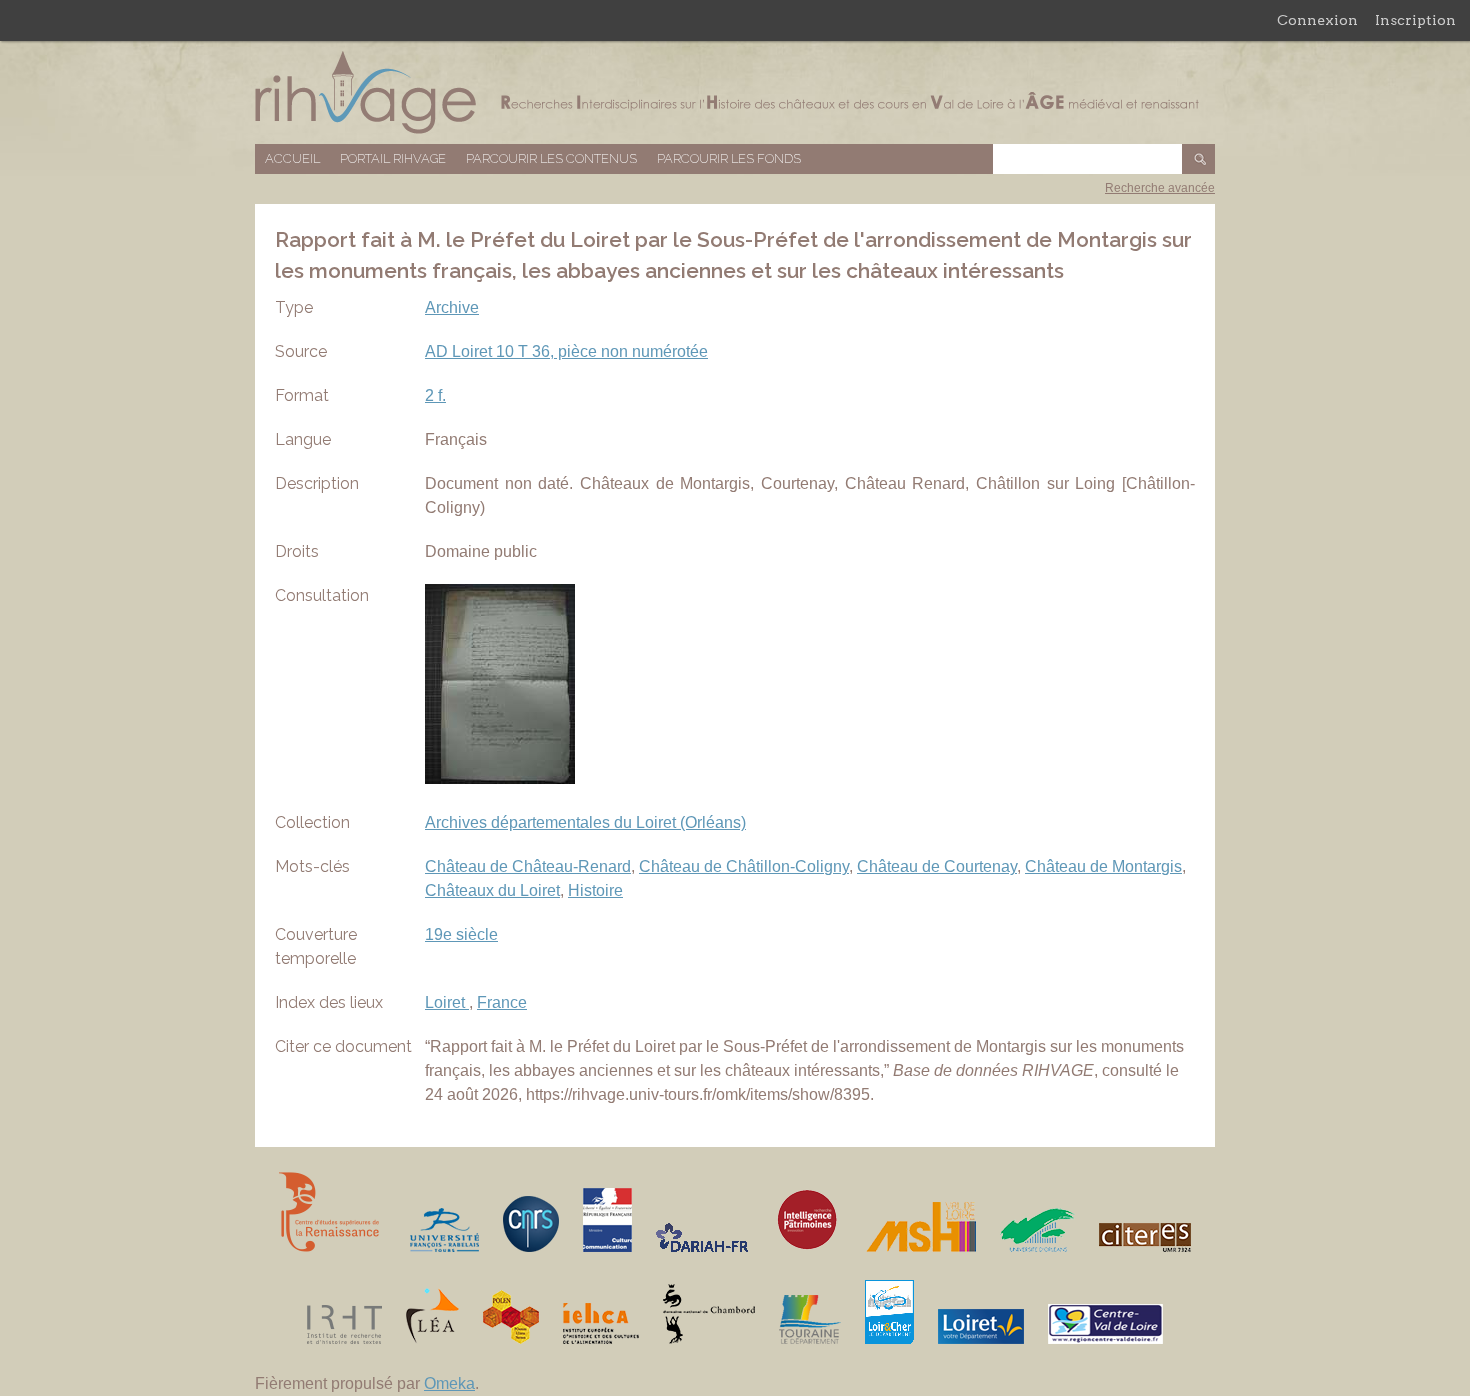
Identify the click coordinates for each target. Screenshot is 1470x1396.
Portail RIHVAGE (393, 158)
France (502, 1002)
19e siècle (461, 934)
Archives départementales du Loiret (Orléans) (585, 822)
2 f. (435, 395)
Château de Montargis (1103, 866)
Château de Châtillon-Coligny (744, 866)
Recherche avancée (1160, 188)
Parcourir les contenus (551, 158)
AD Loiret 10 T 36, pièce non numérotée (566, 351)
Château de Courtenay (937, 866)
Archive (452, 307)
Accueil (292, 158)
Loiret (447, 1002)
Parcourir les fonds (729, 158)
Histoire (595, 890)
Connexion (1317, 20)
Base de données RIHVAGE (735, 92)
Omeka (449, 1383)
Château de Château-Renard (528, 866)
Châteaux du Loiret (492, 890)
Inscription (1415, 20)
